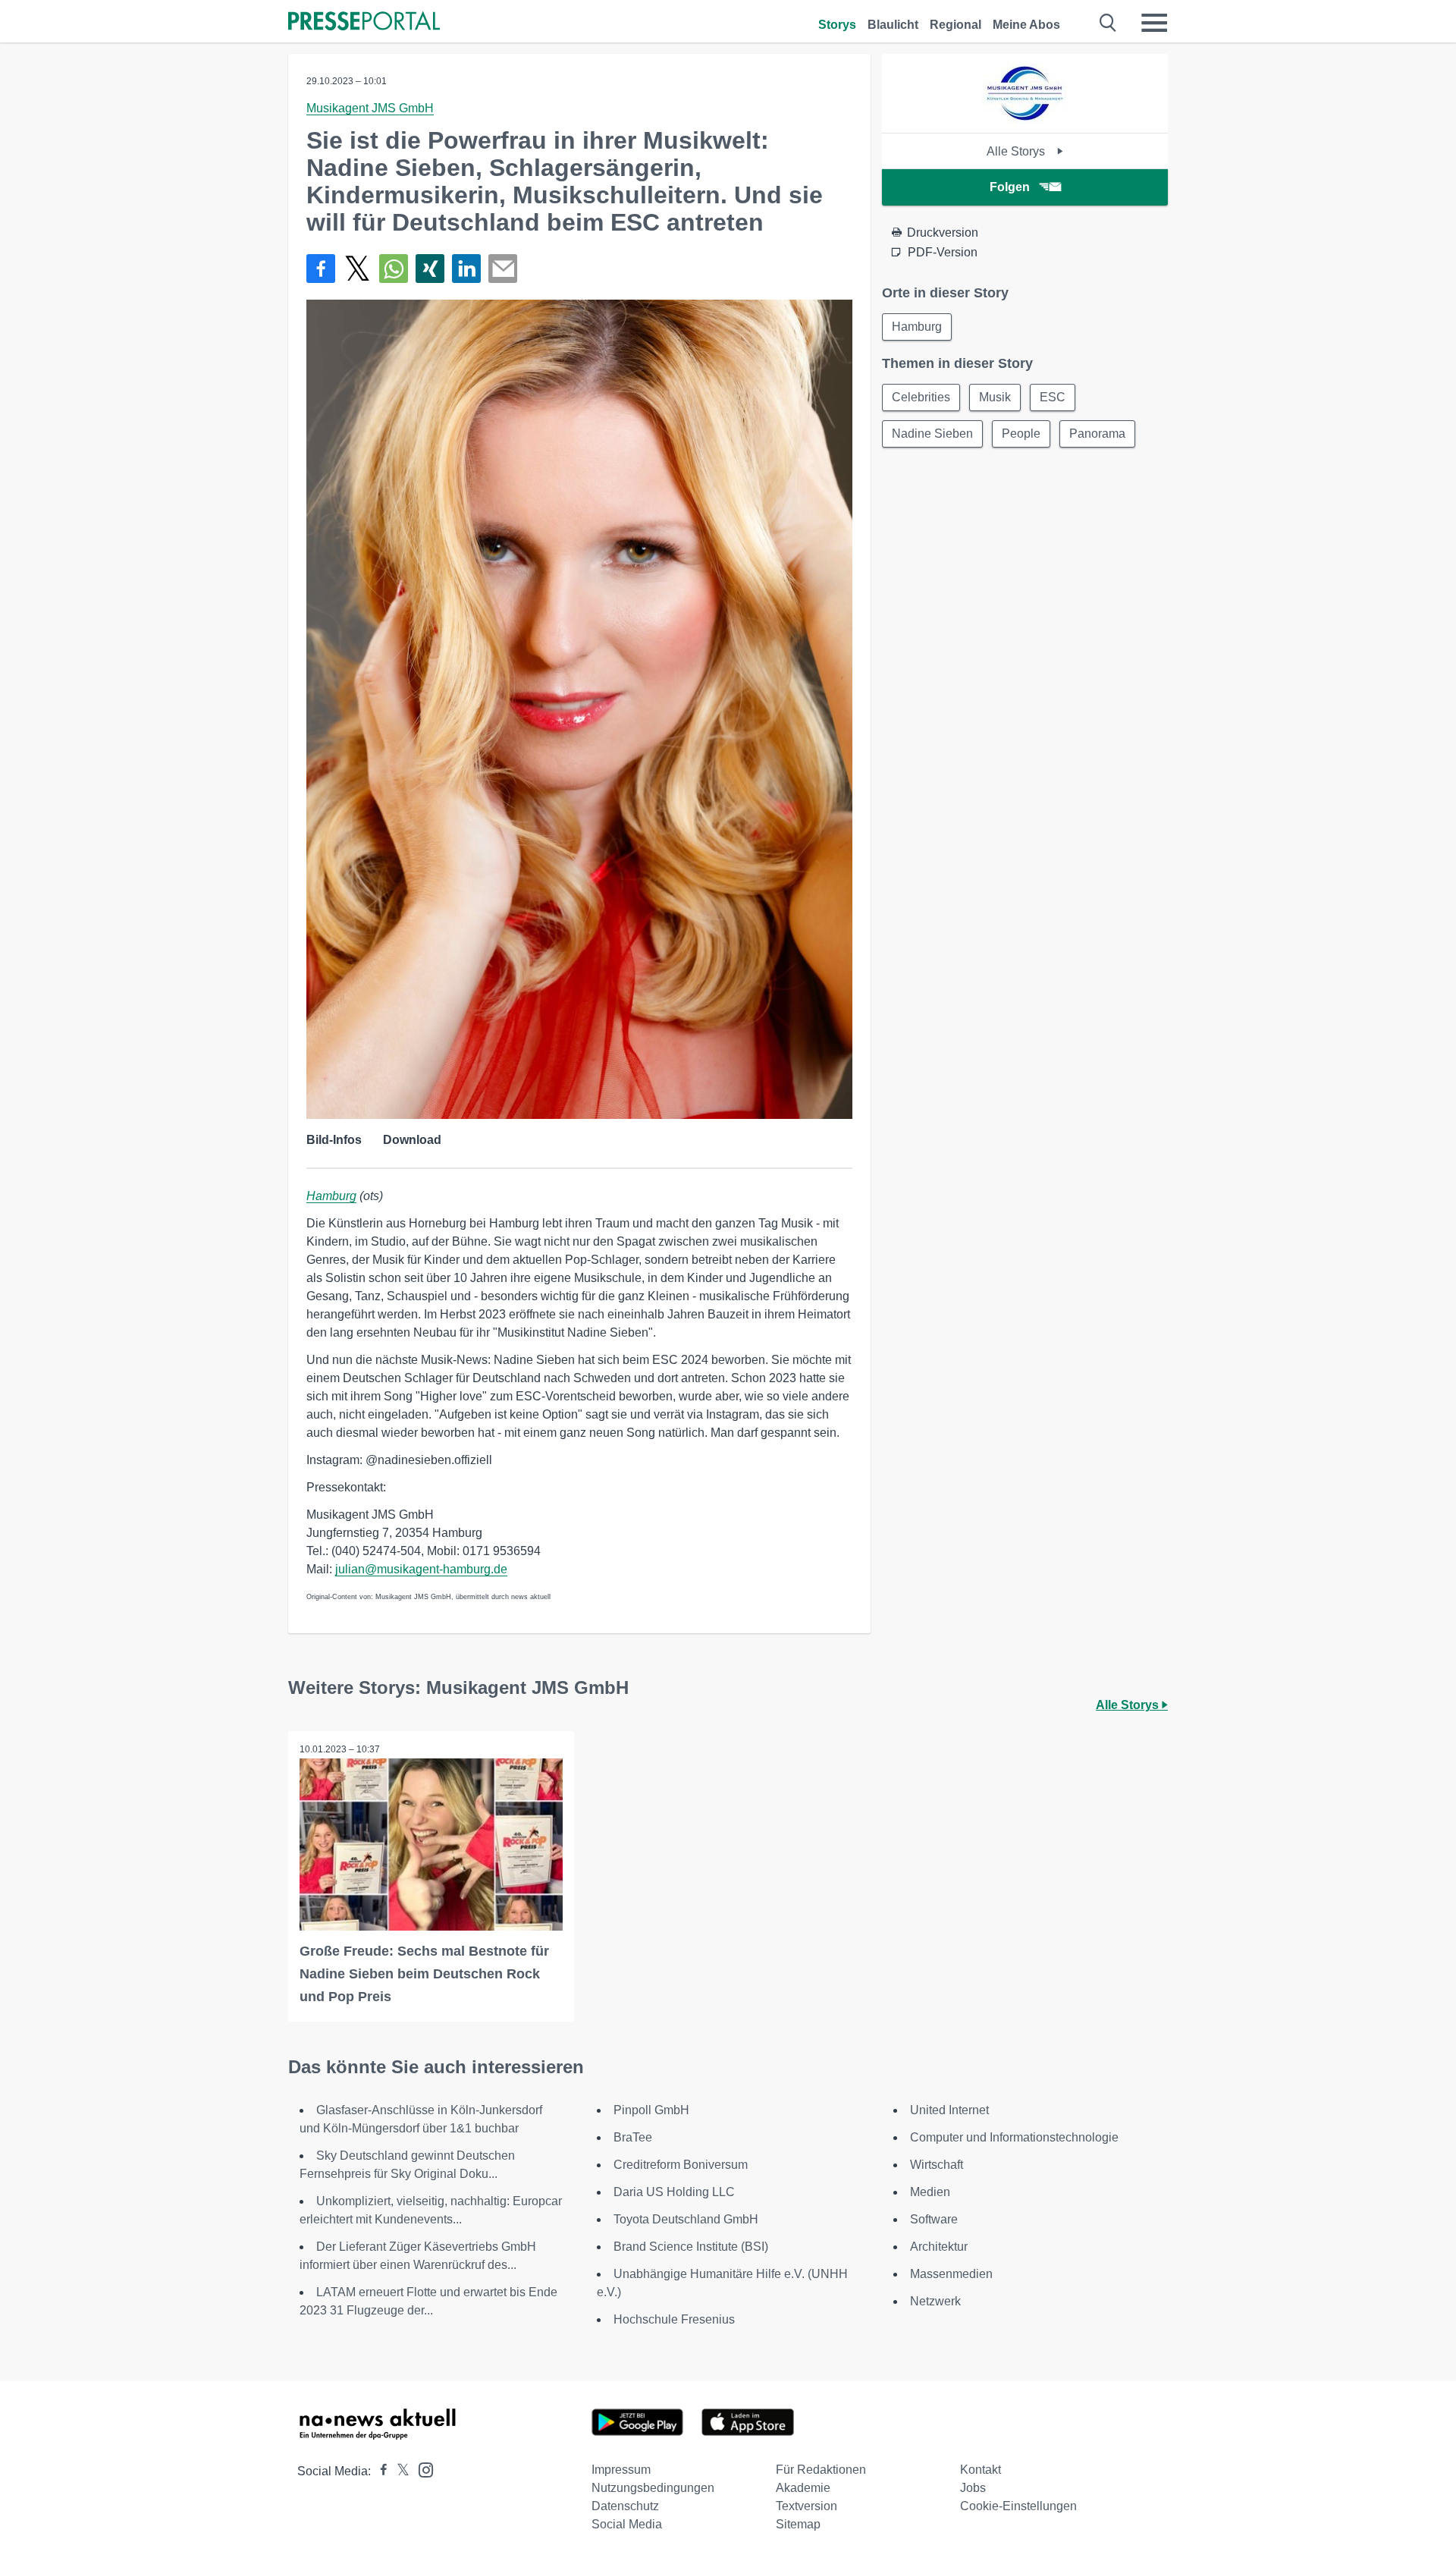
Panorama (1097, 434)
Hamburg (331, 1196)
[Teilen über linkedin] (466, 269)
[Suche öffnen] (1108, 23)
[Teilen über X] (357, 269)
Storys (837, 25)
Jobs (973, 2488)
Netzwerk (935, 2301)
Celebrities (921, 397)
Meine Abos (1026, 25)
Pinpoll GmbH (651, 2110)
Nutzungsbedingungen (653, 2488)
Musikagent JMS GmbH (370, 108)
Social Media (627, 2524)
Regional (955, 25)
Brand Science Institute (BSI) (691, 2247)
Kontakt (981, 2470)
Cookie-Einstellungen (1018, 2506)
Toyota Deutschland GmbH (686, 2219)
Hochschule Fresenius (674, 2319)
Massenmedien (951, 2274)
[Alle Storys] (1025, 119)
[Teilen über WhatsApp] (394, 269)
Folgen (1010, 187)
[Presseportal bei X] (399, 2471)
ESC (1053, 397)
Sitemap (798, 2524)
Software (934, 2219)
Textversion (806, 2506)
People (1021, 434)
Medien (930, 2192)
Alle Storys (1017, 151)
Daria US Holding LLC (674, 2192)
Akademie (803, 2488)
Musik (995, 397)
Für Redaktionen (821, 2470)
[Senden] (503, 269)
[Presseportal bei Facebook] (379, 2471)
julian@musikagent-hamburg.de (421, 1569)
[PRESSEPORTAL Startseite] (364, 22)
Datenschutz (625, 2506)
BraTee (633, 2137)
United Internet (949, 2110)
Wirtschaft (937, 2165)
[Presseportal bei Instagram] (421, 2469)
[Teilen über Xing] (430, 269)
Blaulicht (893, 25)
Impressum (621, 2470)
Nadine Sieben (932, 434)
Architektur (939, 2247)
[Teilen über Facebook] (321, 269)
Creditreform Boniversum (681, 2165)
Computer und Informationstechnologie (1014, 2137)
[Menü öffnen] (1154, 23)
